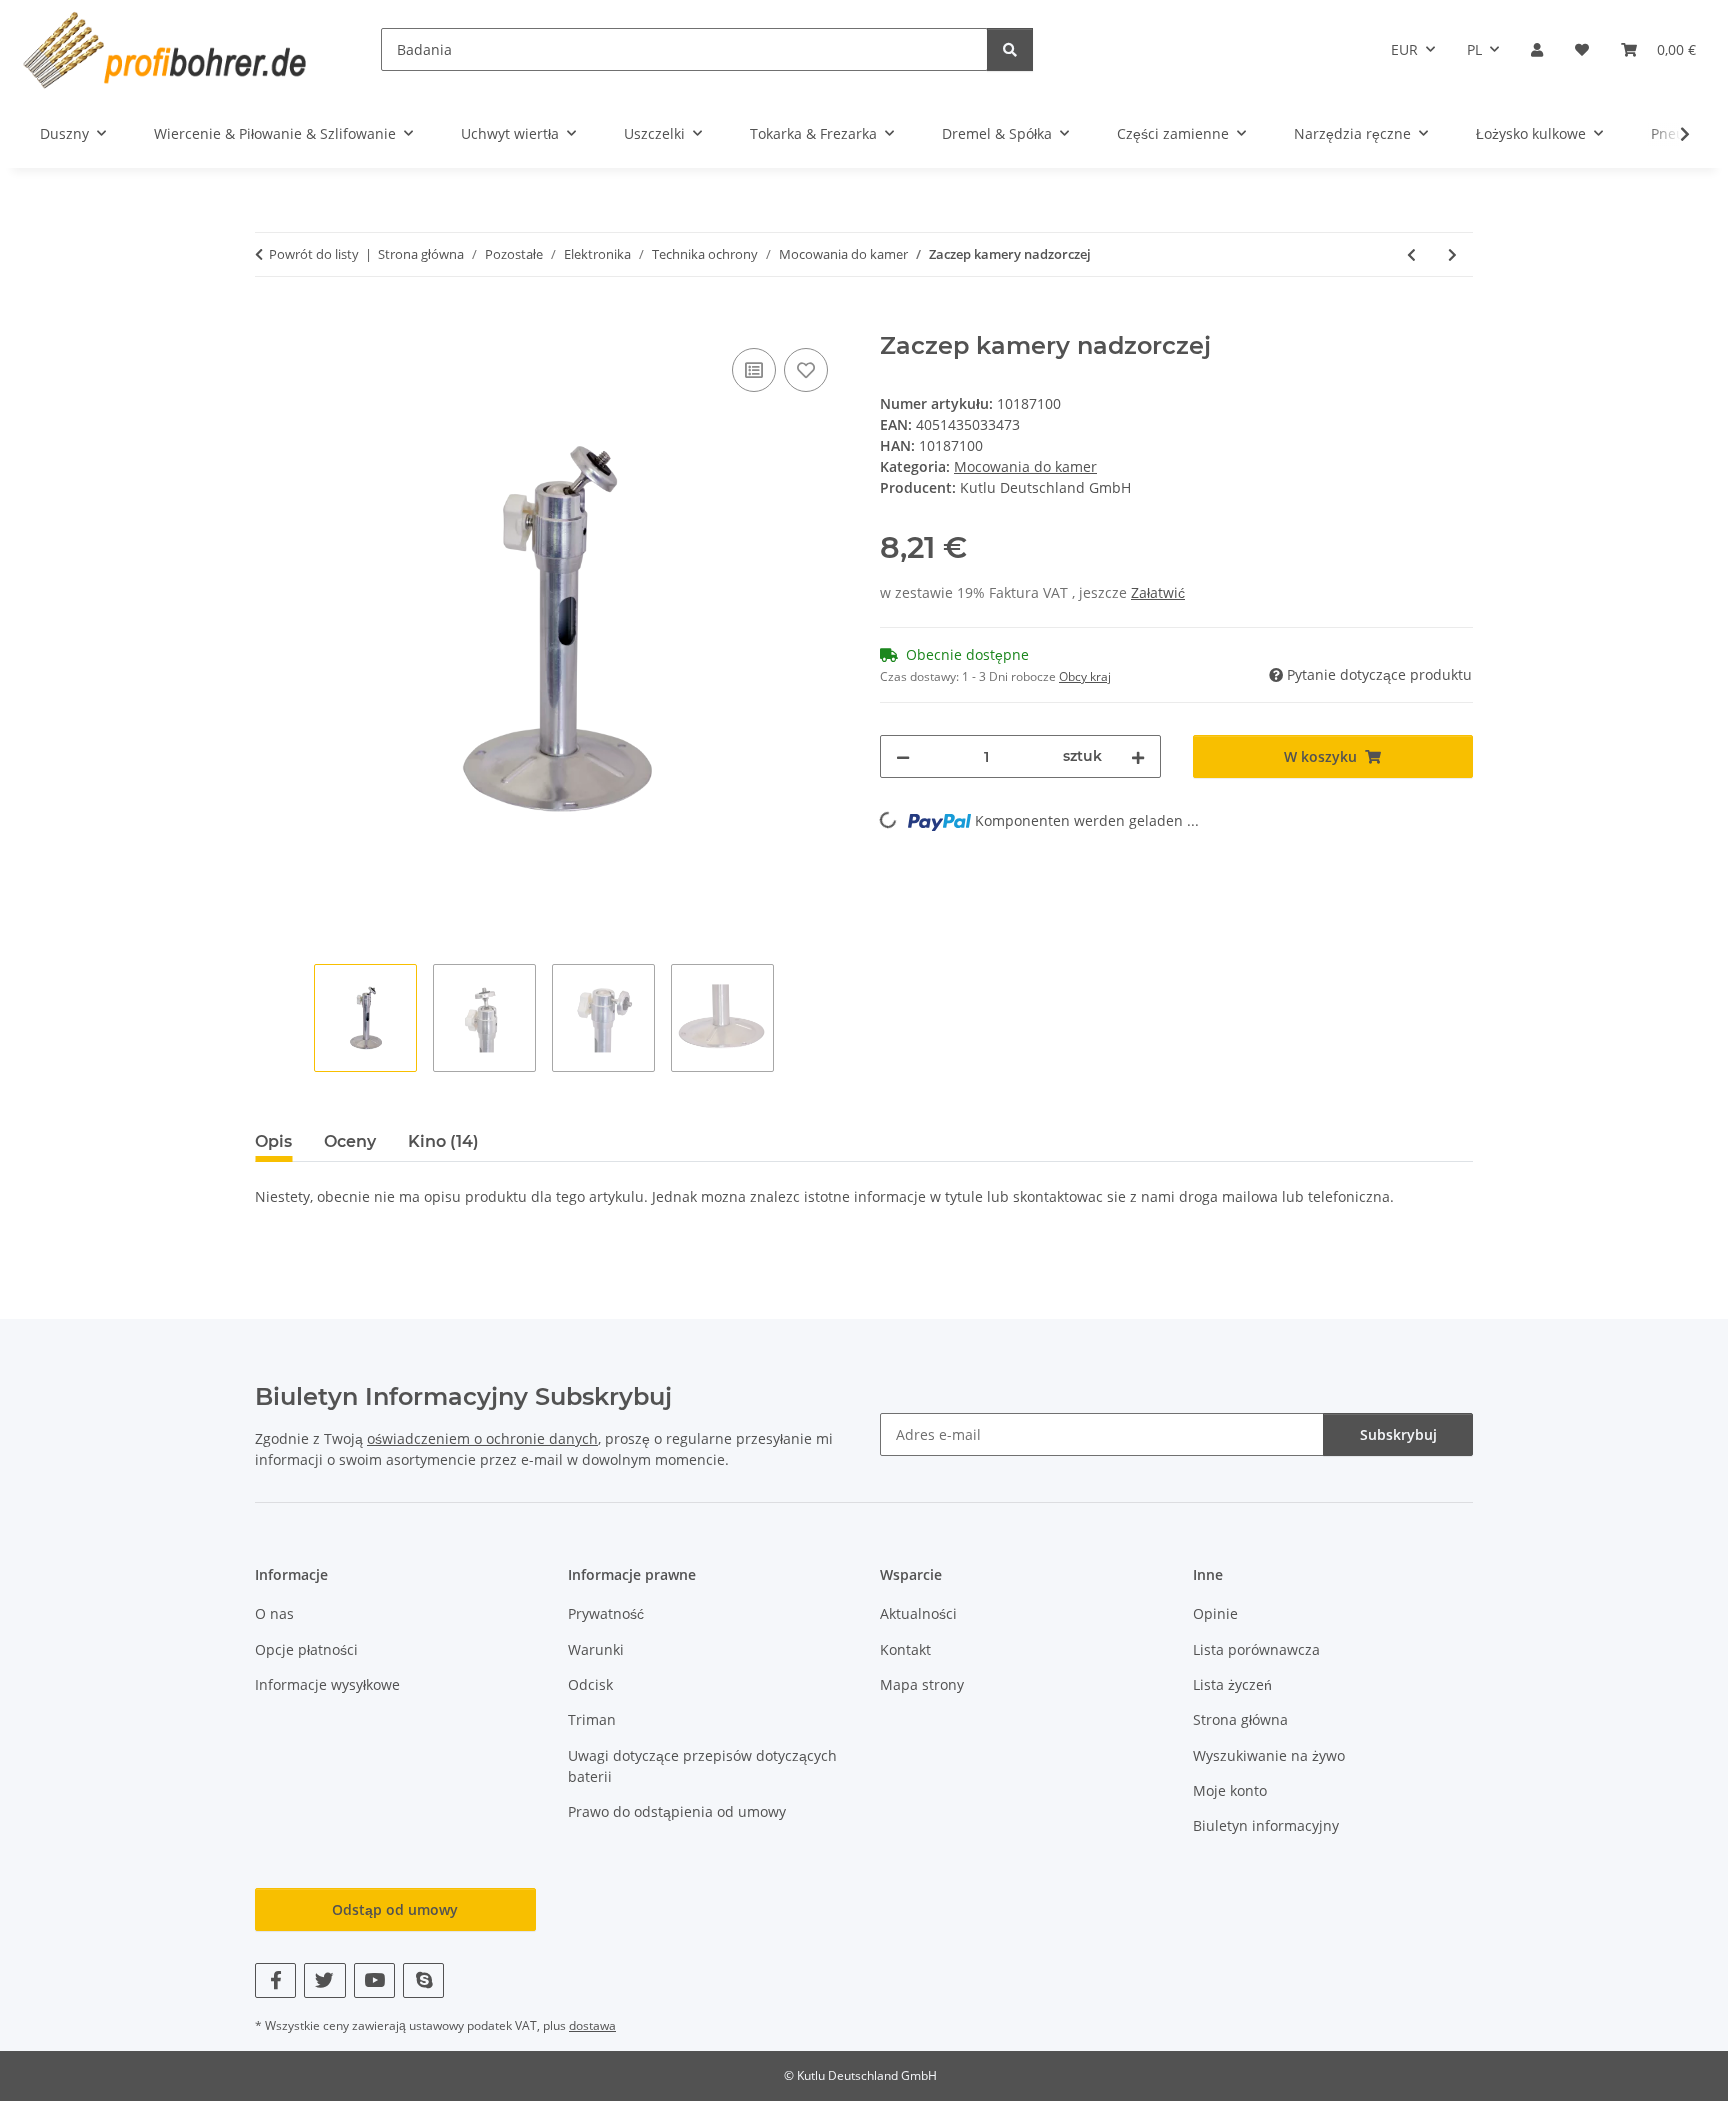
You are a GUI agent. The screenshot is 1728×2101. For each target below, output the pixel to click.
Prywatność (606, 1613)
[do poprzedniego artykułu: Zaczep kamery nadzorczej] (1411, 254)
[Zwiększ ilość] (1138, 756)
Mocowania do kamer (1025, 466)
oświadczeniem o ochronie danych (482, 1438)
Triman (592, 1719)
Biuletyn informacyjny (1266, 1825)
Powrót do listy (314, 254)
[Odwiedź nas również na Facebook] (275, 1980)
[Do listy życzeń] (806, 370)
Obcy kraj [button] (1085, 676)
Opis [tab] (273, 1141)
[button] (1537, 49)
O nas (274, 1613)
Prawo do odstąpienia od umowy (677, 1811)
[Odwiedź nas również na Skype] (423, 1980)
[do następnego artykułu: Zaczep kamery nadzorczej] (1452, 254)
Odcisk (590, 1684)
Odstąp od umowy (395, 1909)
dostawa (592, 2025)
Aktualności (918, 1613)
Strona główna (1240, 1719)
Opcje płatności (306, 1649)
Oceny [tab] (350, 1141)
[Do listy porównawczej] (754, 370)
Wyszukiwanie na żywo (1269, 1755)
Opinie (1215, 1613)
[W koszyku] (271, 321)
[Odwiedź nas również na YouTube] (374, 1980)
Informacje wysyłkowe (327, 1684)
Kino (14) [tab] (443, 1141)
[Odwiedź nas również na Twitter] (324, 1980)
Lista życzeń (1232, 1684)
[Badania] (1010, 49)
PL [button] (1474, 49)
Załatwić (1158, 592)
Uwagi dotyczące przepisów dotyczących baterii (702, 1766)
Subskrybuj (1398, 1434)
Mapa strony (922, 1684)
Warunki (596, 1649)
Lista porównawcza (1256, 1649)
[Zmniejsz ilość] (903, 756)
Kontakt (905, 1649)
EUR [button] (1404, 49)
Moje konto (1230, 1790)
